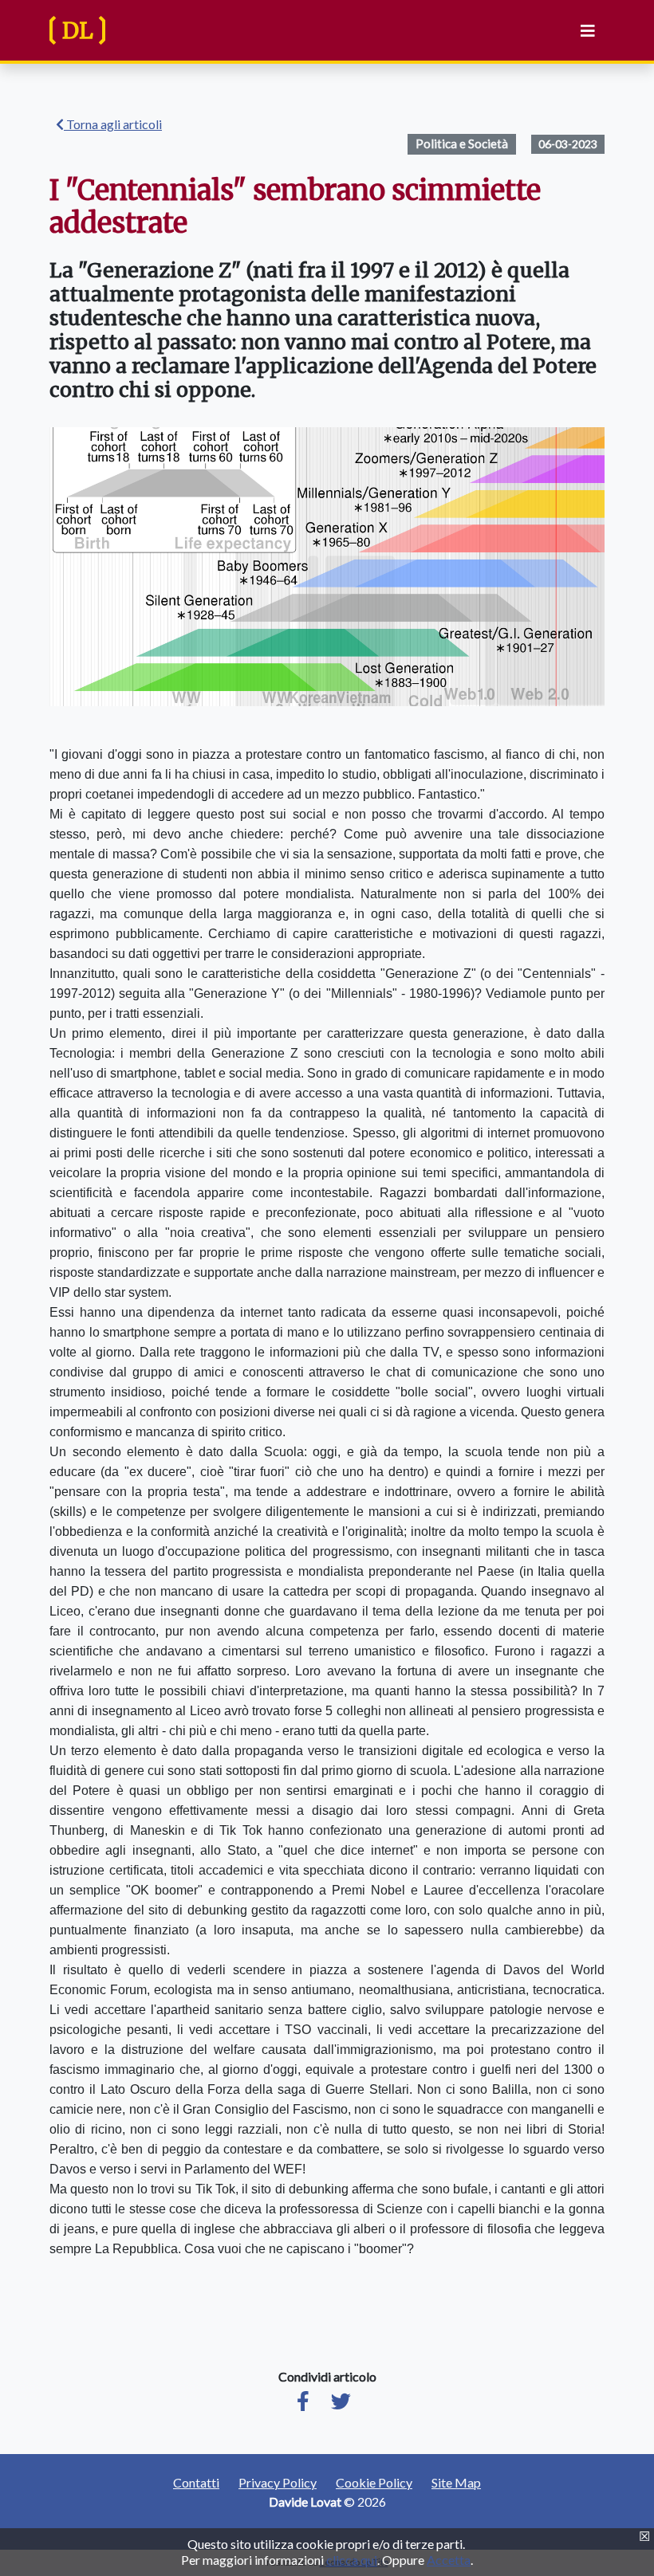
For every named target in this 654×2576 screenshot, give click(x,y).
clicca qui (352, 2560)
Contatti (196, 2482)
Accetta (449, 2560)
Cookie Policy (374, 2482)
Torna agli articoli (113, 124)
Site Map (456, 2482)
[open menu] (585, 31)
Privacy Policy (278, 2482)
